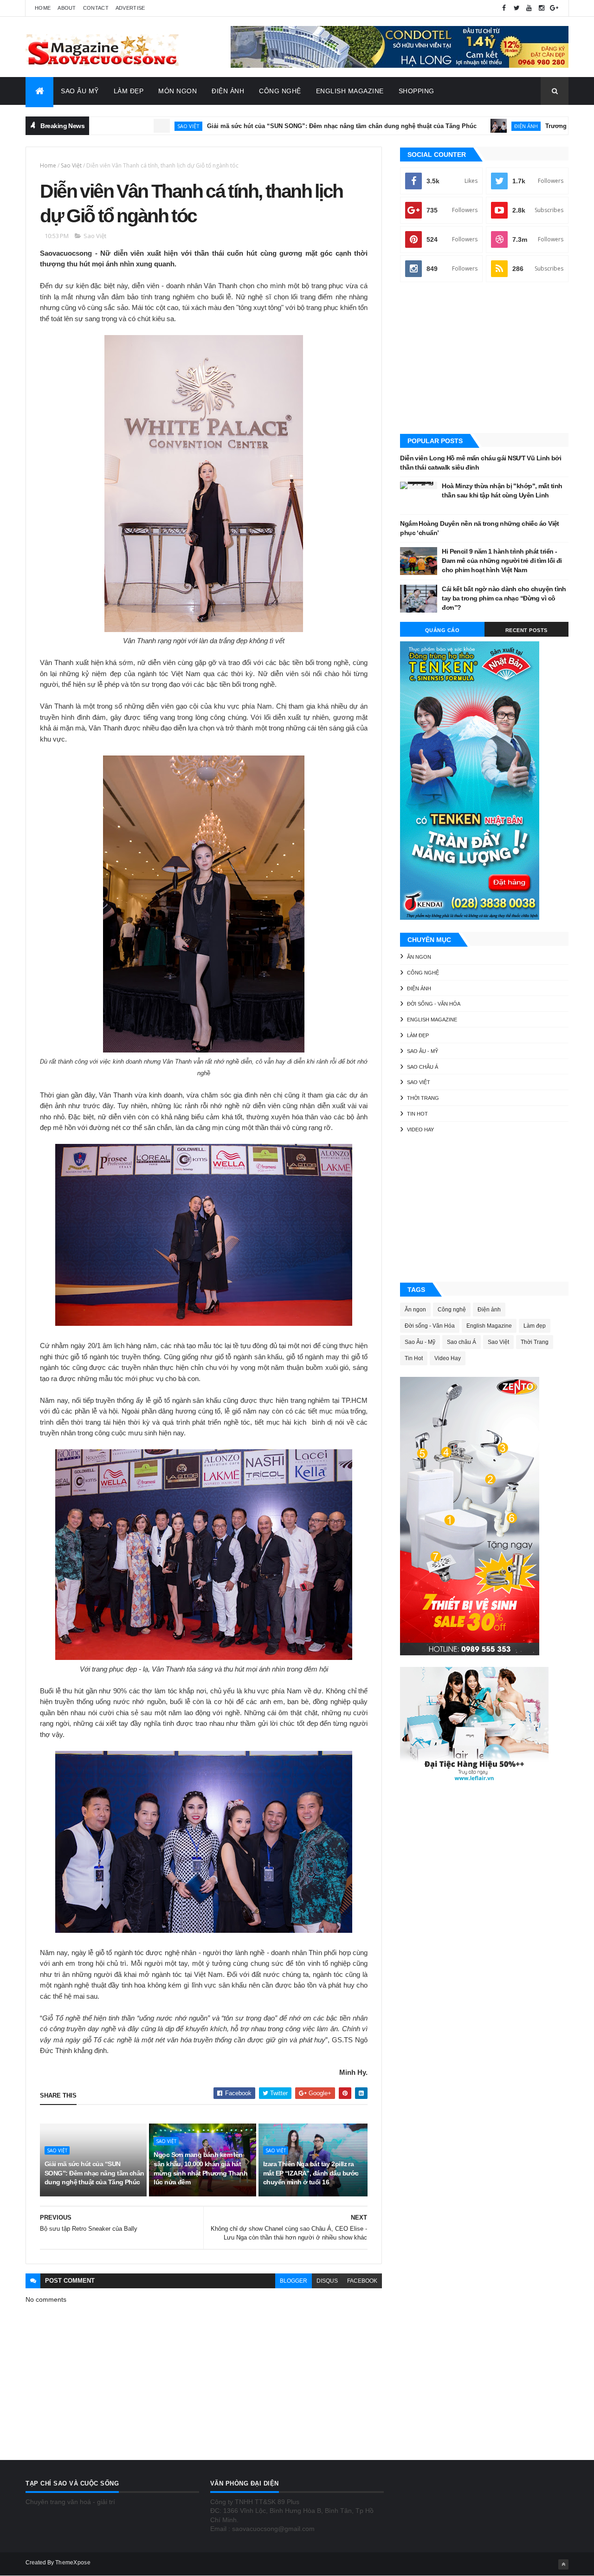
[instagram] (542, 8)
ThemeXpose (73, 2563)
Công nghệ (423, 973)
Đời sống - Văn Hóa (434, 1004)
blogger (294, 2281)
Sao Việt (116, 126)
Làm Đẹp (129, 91)
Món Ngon (178, 91)
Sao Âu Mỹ (80, 91)
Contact (96, 8)
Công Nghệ (280, 91)
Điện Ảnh (228, 91)
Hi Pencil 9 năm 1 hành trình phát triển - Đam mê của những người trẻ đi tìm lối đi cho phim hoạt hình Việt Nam (502, 560)
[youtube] (529, 8)
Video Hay (420, 1130)
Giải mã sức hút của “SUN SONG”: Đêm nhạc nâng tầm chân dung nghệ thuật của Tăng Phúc (269, 126)
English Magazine (350, 91)
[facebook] (504, 8)
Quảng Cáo (442, 630)
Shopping (416, 91)
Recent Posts (526, 630)
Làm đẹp (418, 1035)
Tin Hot (417, 1114)
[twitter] (517, 8)
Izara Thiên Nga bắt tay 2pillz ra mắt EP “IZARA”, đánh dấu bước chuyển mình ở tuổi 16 (311, 2173)
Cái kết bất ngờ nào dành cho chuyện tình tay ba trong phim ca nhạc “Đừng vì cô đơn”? (504, 598)
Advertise (130, 8)
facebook (362, 2281)
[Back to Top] (563, 2564)
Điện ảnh (454, 126)
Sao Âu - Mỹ (423, 1051)
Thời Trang (423, 1098)
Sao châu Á (423, 1067)
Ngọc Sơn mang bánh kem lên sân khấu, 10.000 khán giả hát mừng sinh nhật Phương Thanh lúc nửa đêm (200, 2168)
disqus (327, 2281)
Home (43, 8)
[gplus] (554, 8)
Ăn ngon (419, 957)
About (67, 8)
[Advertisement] (484, 359)
